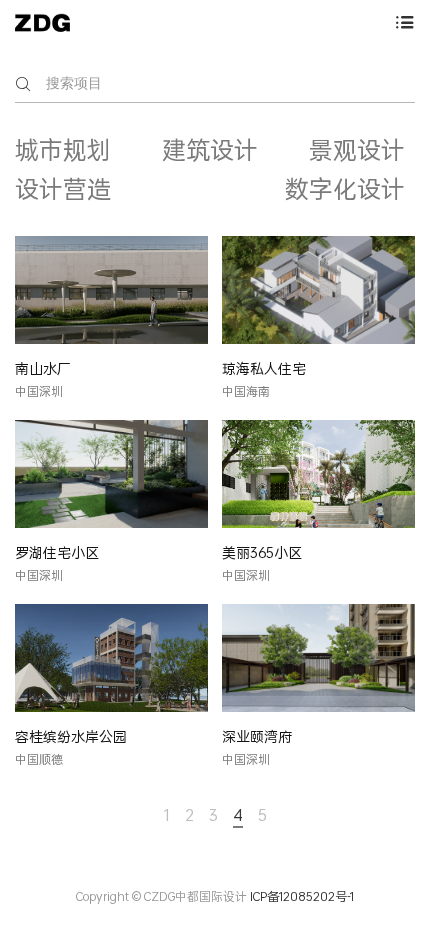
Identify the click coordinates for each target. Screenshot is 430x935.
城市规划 (63, 150)
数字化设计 (345, 189)
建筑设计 (210, 150)
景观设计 (357, 150)
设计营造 (63, 189)
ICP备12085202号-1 (302, 896)
